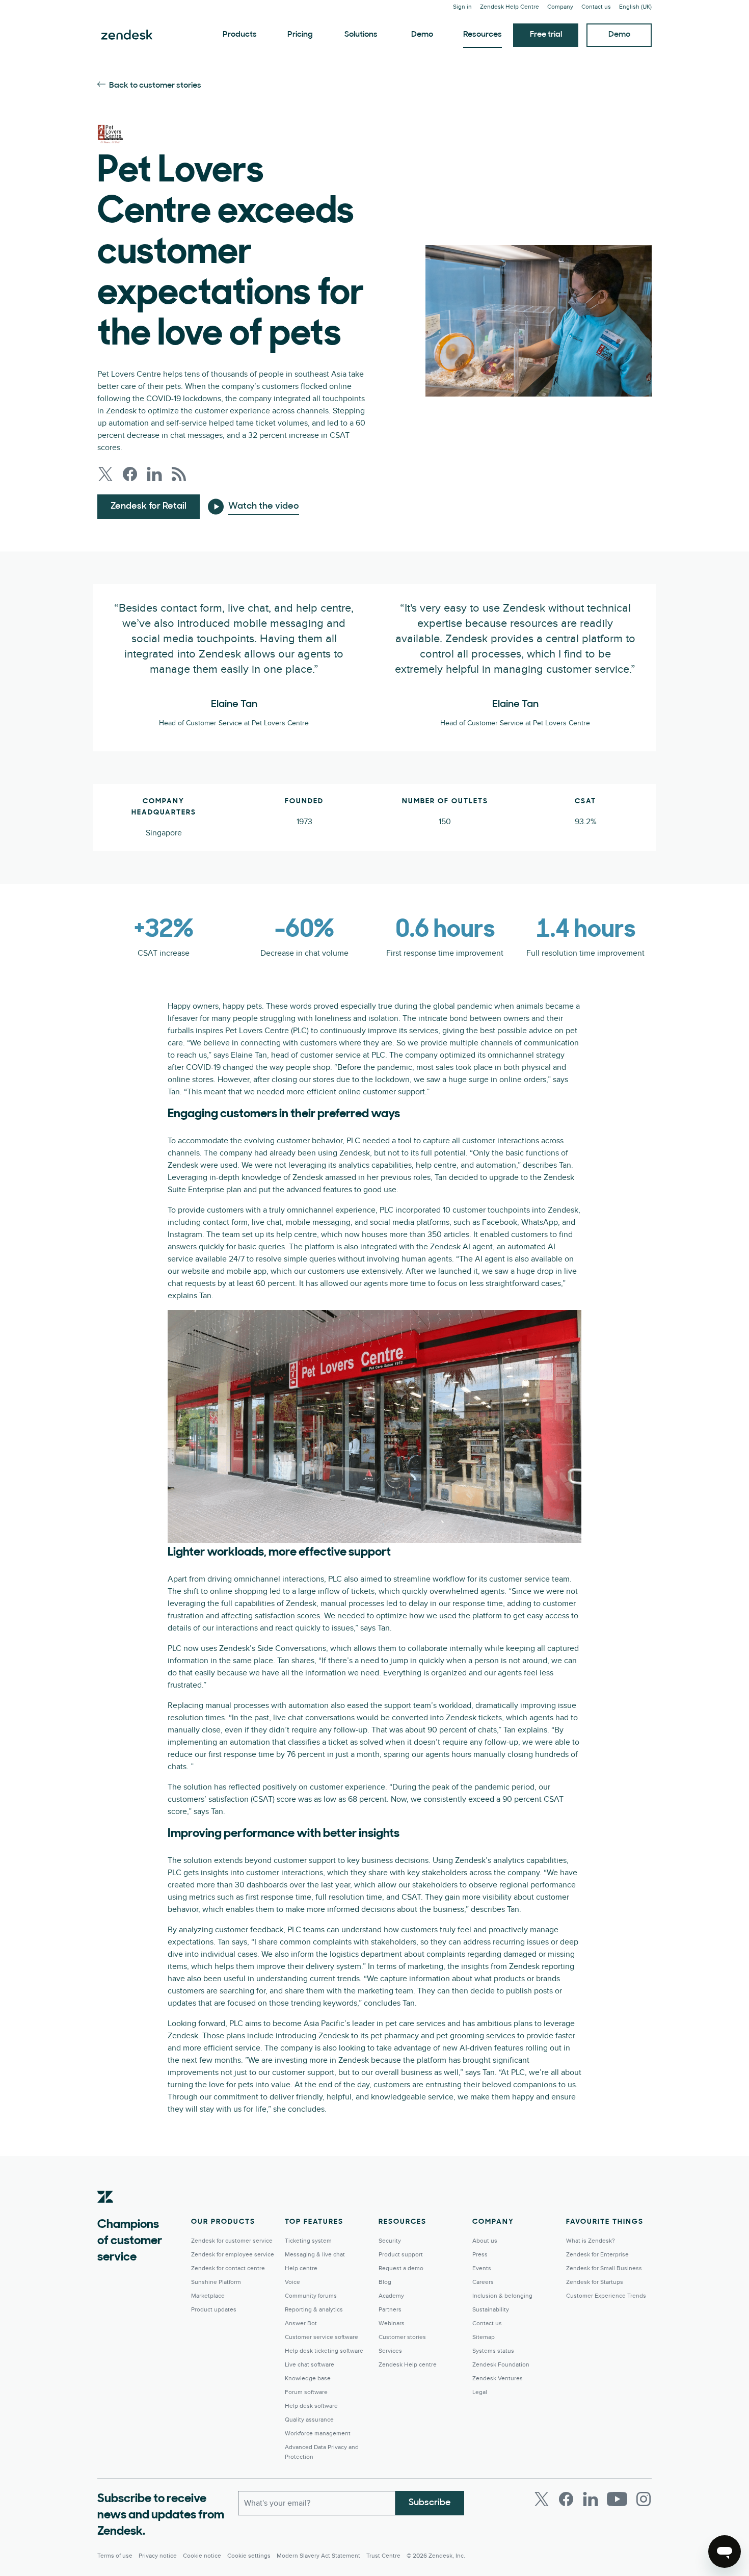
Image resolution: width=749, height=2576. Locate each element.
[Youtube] (617, 2499)
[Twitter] (542, 2499)
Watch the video (264, 507)
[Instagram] (644, 2499)
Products (240, 35)
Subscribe (430, 2503)
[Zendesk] (105, 2213)
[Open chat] (725, 2552)
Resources (483, 35)
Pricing (300, 35)
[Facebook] (566, 2499)
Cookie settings (249, 2556)
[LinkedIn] (591, 2499)
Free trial (546, 35)
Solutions (361, 35)
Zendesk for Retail (149, 507)
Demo (422, 35)
